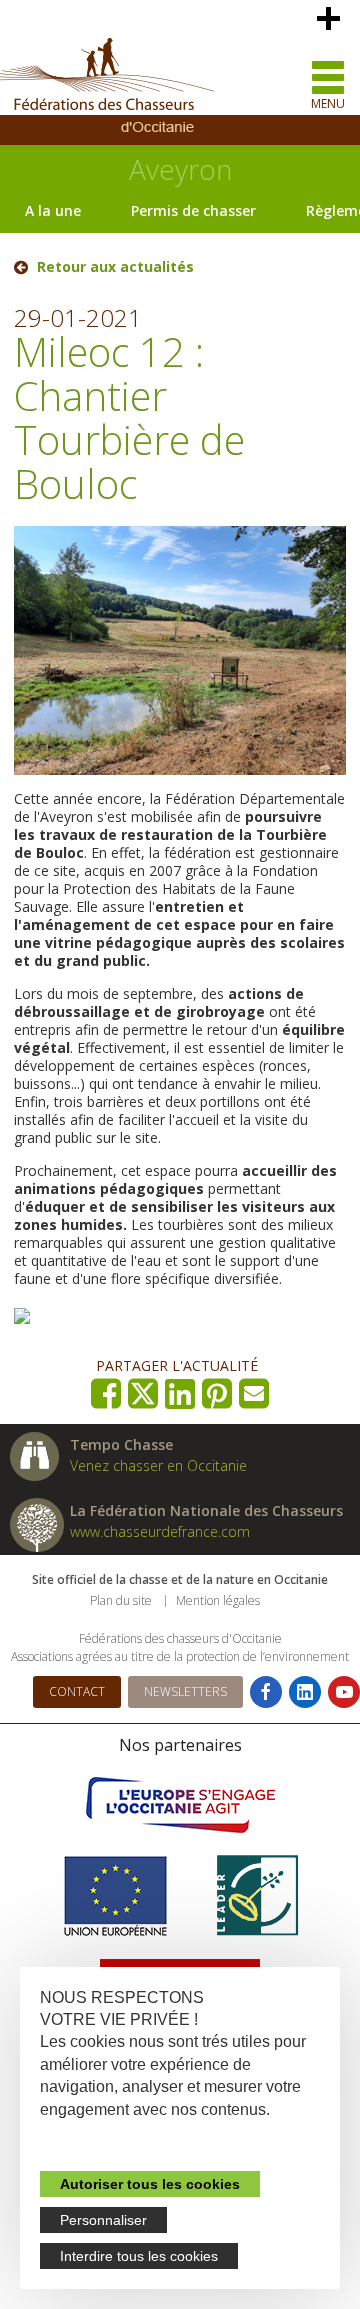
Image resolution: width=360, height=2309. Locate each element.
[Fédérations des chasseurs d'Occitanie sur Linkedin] (305, 1692)
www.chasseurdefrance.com (160, 1531)
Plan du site (121, 1600)
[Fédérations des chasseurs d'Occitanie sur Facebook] (266, 1692)
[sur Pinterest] (217, 1393)
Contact (77, 1691)
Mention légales (218, 1600)
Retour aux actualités (115, 267)
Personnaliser (103, 2220)
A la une (53, 210)
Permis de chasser (193, 210)
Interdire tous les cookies (139, 2256)
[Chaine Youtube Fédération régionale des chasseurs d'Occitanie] (344, 1692)
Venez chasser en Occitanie (158, 1465)
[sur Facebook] (106, 1393)
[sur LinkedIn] (180, 1393)
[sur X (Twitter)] (143, 1393)
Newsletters (185, 1691)
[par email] (254, 1393)
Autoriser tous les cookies (150, 2184)
